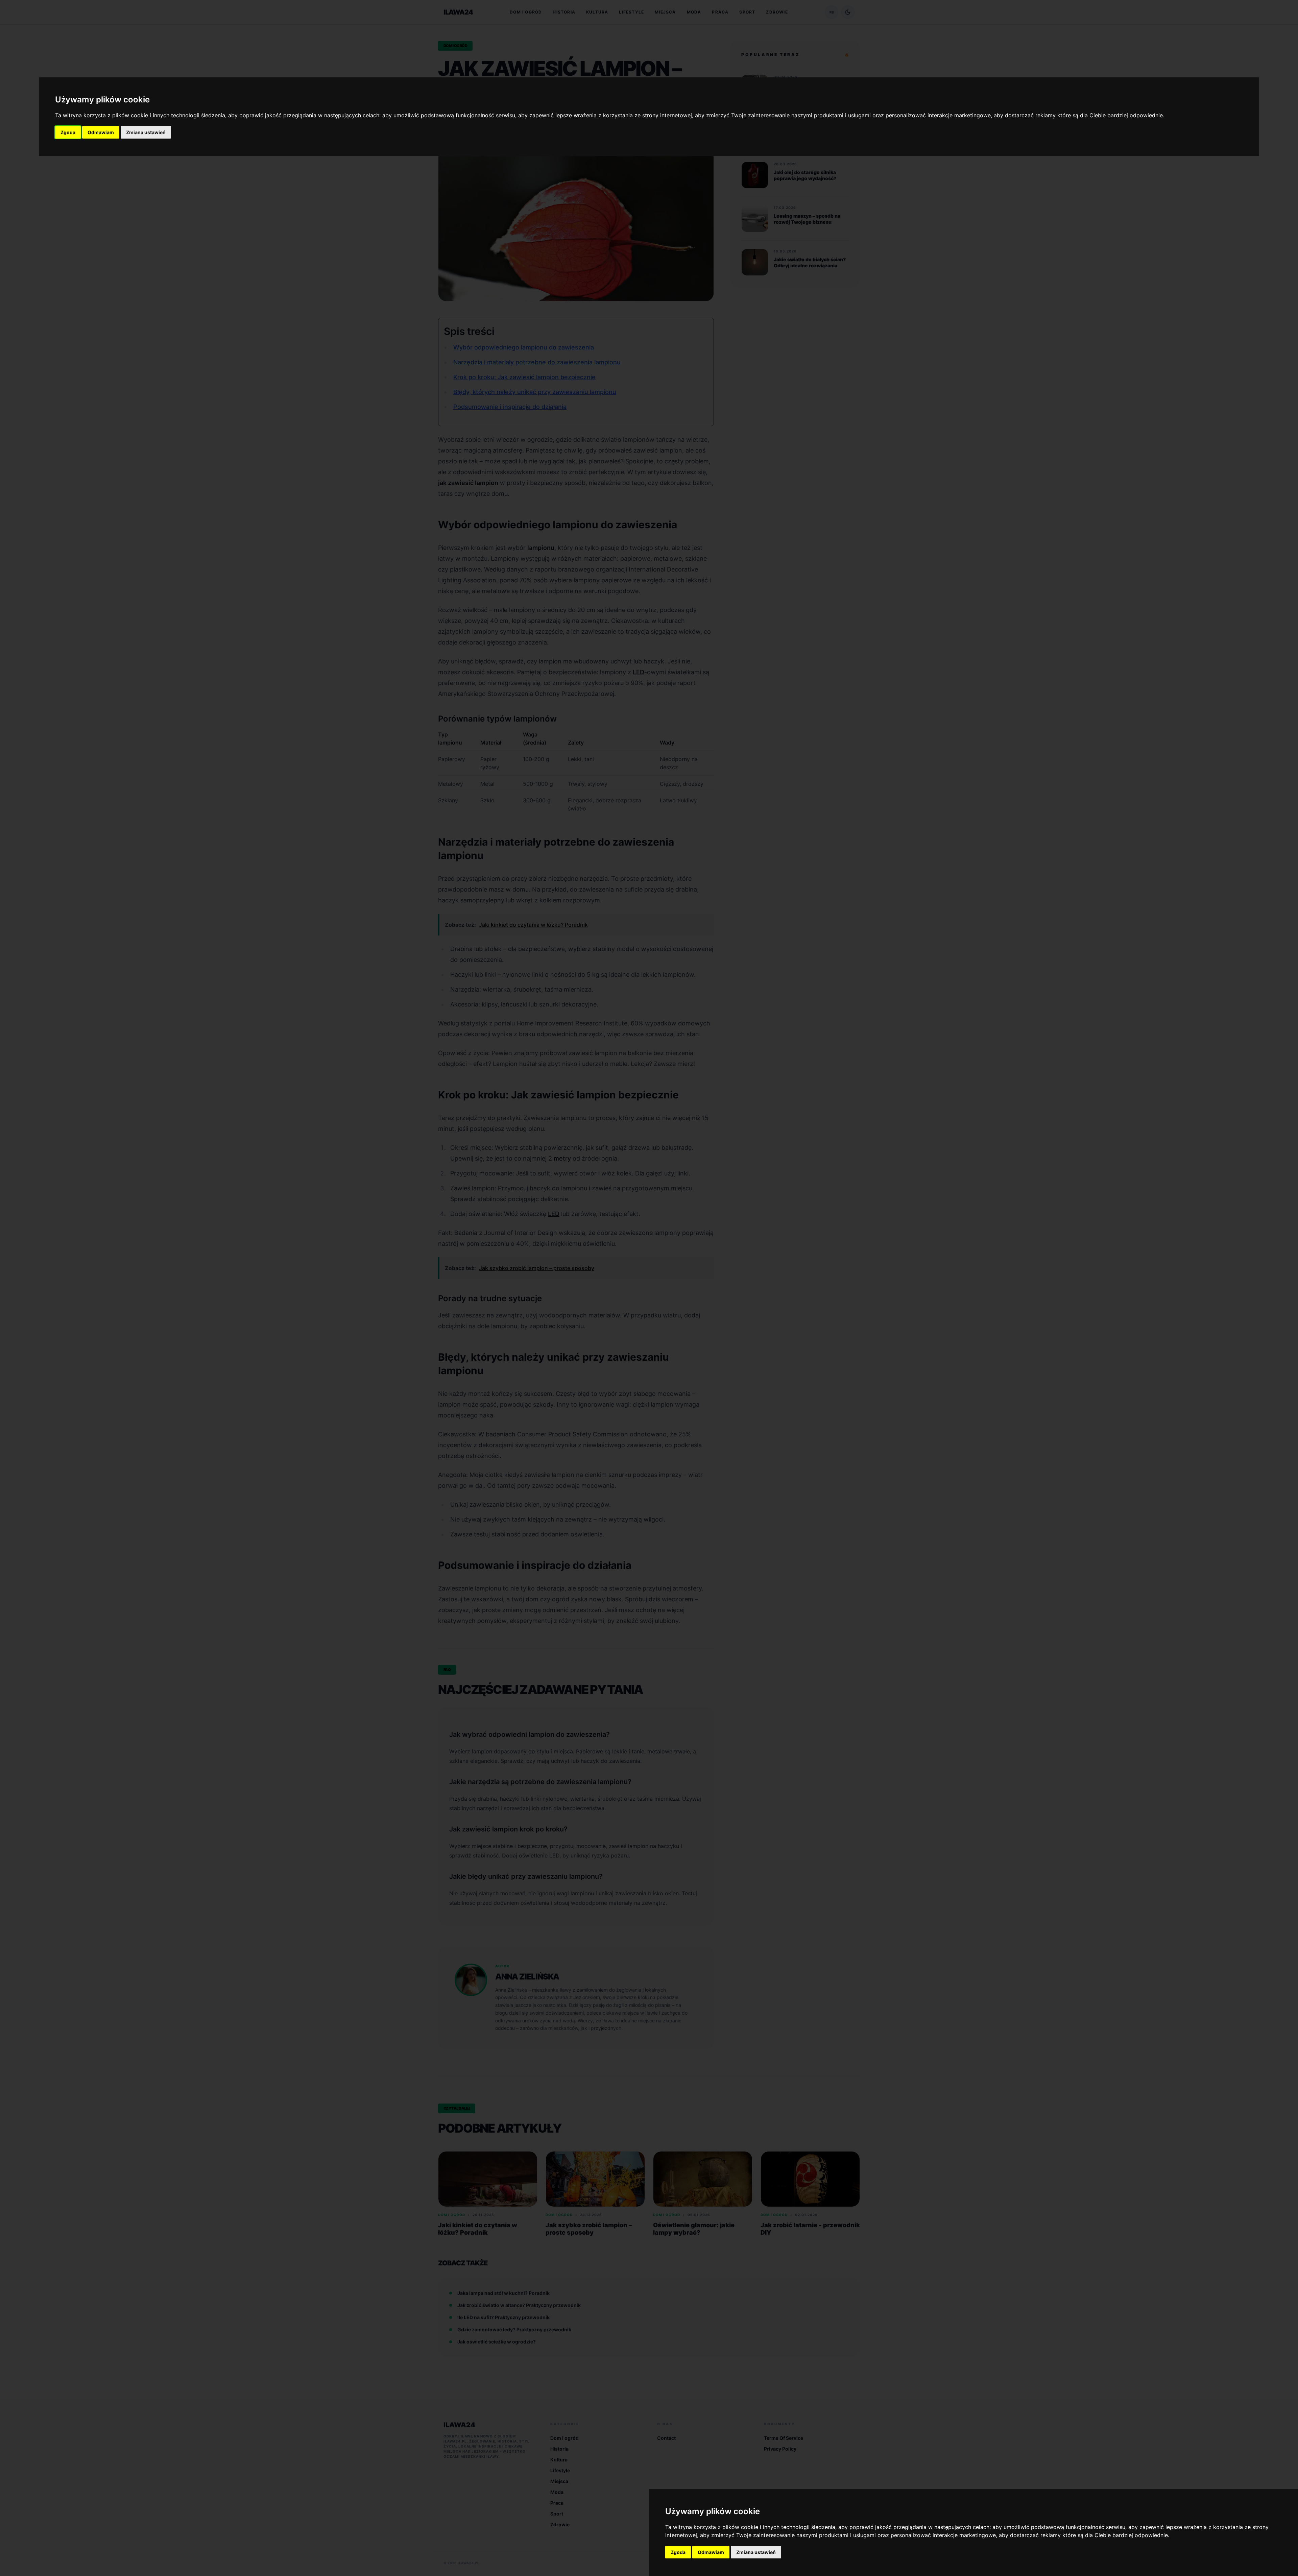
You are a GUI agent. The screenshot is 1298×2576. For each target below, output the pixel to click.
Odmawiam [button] (101, 132)
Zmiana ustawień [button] (146, 132)
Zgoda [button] (68, 132)
